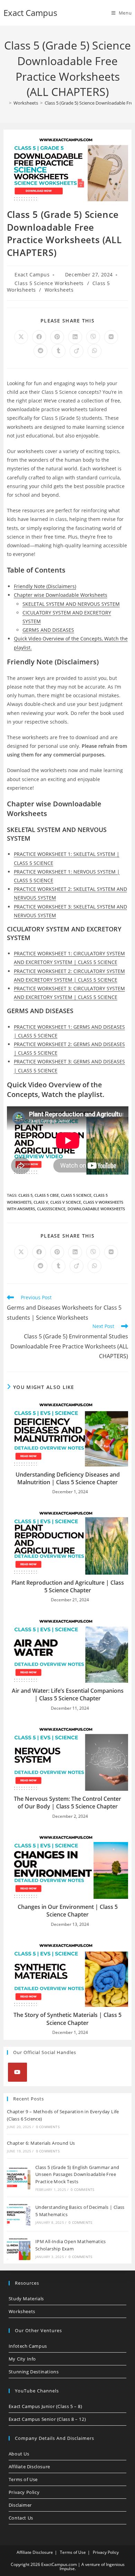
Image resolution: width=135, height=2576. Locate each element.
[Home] (5, 103)
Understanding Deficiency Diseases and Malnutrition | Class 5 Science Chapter (68, 1478)
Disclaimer (20, 2505)
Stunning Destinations (34, 2372)
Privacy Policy (24, 2492)
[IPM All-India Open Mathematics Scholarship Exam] (19, 2248)
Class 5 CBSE (47, 1195)
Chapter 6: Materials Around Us (41, 2143)
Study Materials (26, 2299)
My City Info (22, 2359)
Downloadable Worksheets (96, 1209)
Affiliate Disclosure (29, 2467)
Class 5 (25, 1195)
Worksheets (59, 290)
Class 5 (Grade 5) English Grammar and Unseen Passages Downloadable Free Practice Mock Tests (77, 2175)
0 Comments (48, 2127)
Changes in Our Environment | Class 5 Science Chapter (68, 1911)
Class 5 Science (76, 1195)
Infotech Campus (28, 2346)
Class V (41, 1202)
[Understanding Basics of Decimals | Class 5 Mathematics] (19, 2214)
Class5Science (51, 1209)
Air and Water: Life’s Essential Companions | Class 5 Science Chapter (68, 1694)
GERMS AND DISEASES (48, 630)
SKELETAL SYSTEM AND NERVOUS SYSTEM (71, 604)
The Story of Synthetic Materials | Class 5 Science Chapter (67, 2019)
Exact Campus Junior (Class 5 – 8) (46, 2406)
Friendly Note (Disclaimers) (45, 586)
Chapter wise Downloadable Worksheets (61, 595)
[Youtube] (17, 2072)
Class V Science (66, 1202)
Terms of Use (23, 2479)
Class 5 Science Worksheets (49, 283)
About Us (19, 2454)
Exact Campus (30, 13)
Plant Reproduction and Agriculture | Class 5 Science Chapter (68, 1586)
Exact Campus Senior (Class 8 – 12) (47, 2419)
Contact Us (21, 2518)
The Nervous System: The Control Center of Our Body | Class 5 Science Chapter (67, 1803)
